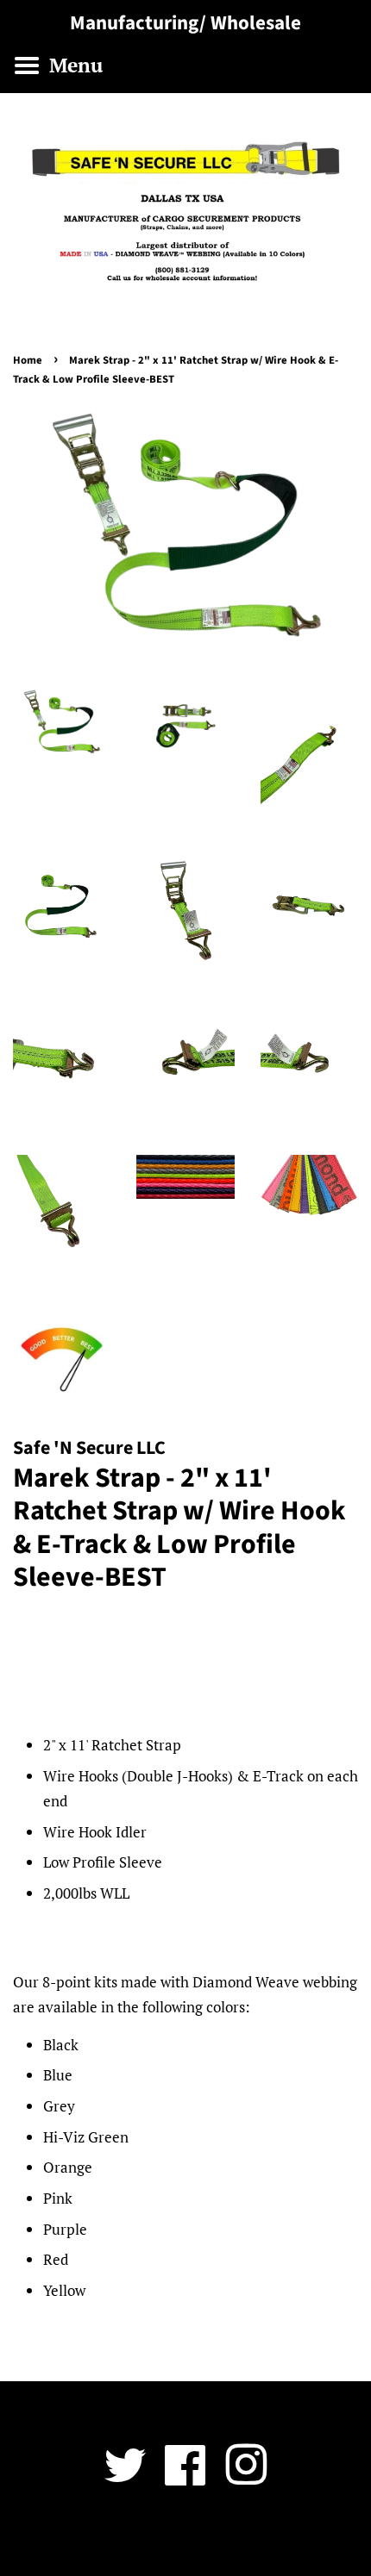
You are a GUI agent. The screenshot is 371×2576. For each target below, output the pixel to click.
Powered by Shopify (286, 2539)
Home (28, 360)
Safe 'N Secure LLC (179, 2539)
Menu (73, 65)
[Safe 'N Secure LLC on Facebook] (185, 2477)
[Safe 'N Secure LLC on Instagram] (246, 2477)
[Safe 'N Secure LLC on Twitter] (125, 2477)
